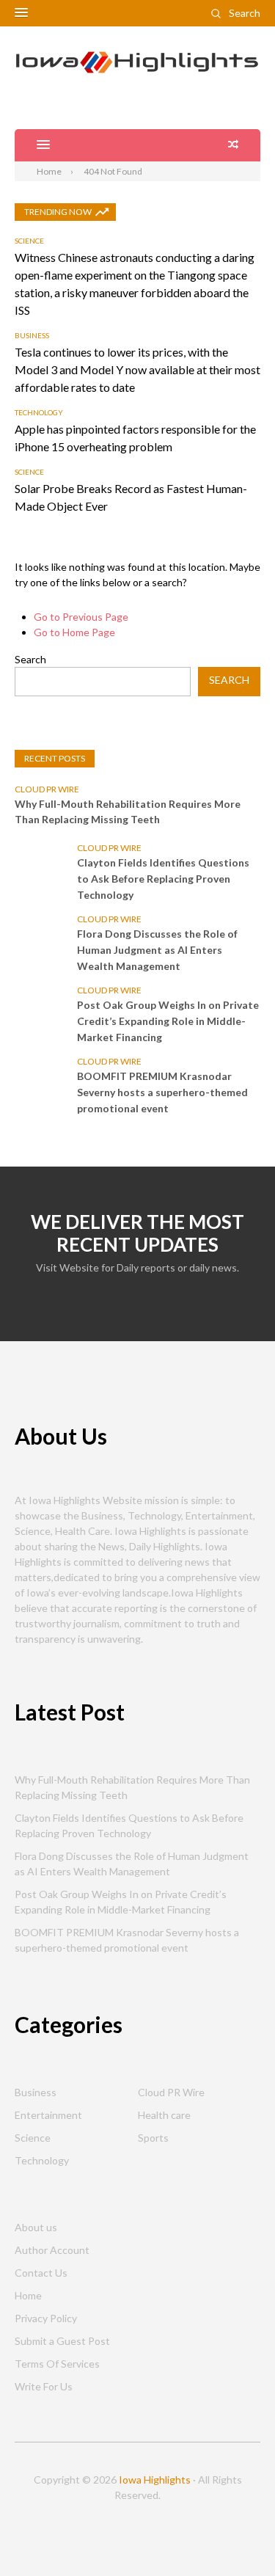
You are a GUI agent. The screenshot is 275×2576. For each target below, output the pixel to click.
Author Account (52, 2250)
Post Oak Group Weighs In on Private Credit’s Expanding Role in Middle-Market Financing (168, 1021)
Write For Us (44, 2386)
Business (32, 335)
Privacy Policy (46, 2318)
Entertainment (48, 2115)
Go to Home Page (74, 632)
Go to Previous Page (81, 617)
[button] (21, 13)
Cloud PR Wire (47, 789)
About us (36, 2227)
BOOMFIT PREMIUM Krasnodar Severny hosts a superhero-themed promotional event (162, 1092)
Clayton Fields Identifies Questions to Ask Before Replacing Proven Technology (163, 879)
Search (245, 13)
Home (28, 2295)
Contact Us (41, 2273)
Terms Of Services (57, 2364)
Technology (39, 412)
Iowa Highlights (155, 2480)
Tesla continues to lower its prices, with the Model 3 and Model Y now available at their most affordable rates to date (137, 369)
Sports (153, 2138)
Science (29, 241)
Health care (164, 2115)
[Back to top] (234, 2535)
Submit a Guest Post (62, 2341)
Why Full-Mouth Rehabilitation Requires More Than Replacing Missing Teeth (128, 811)
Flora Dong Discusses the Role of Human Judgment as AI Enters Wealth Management (157, 950)
